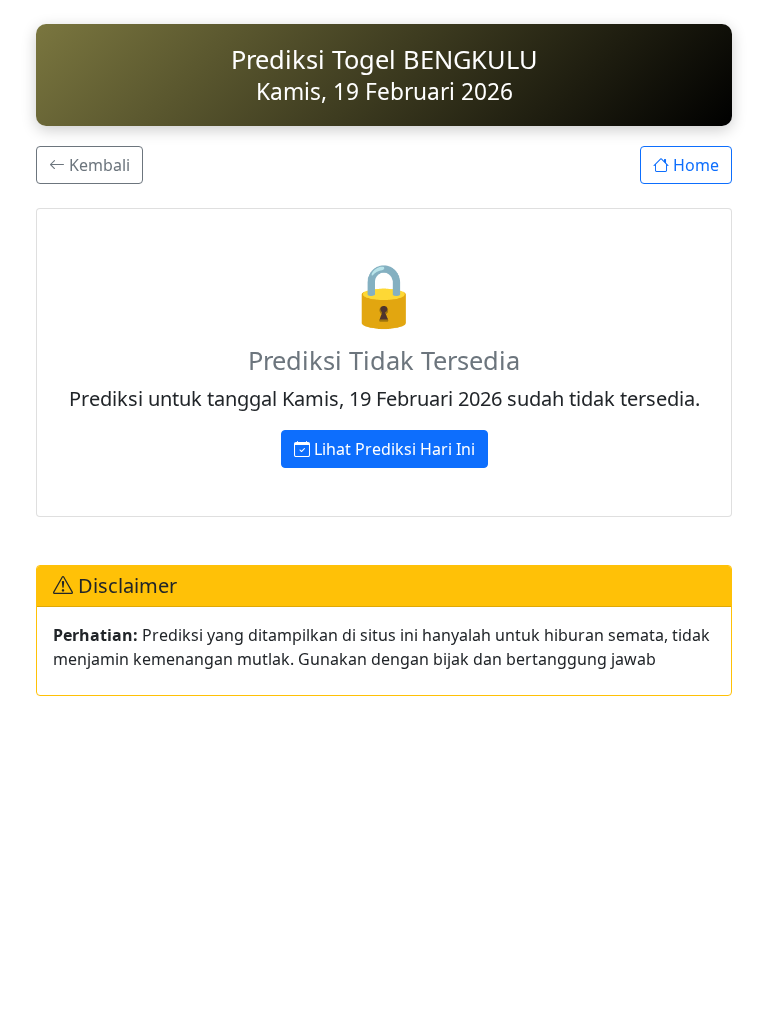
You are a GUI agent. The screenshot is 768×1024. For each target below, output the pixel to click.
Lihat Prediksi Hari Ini (392, 449)
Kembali (97, 165)
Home (694, 165)
